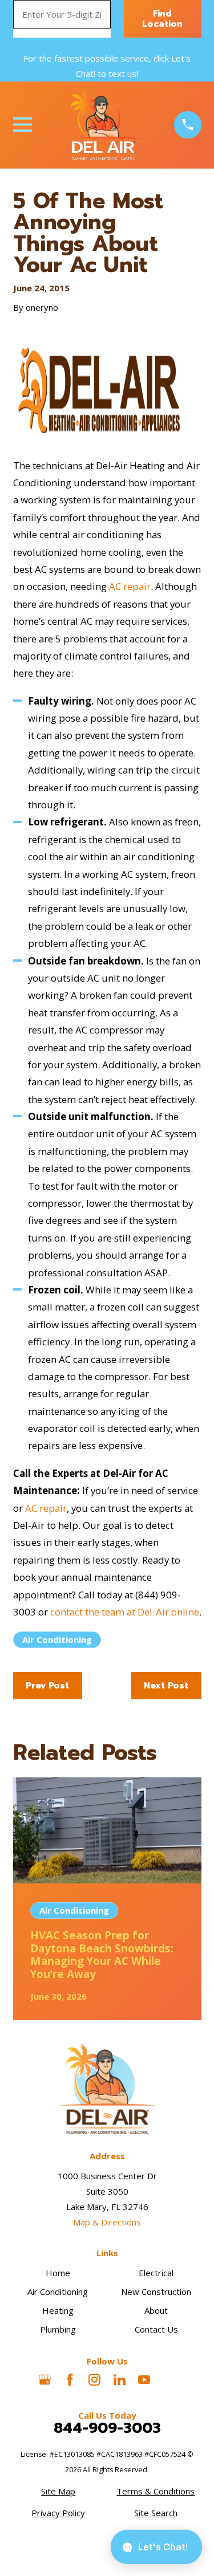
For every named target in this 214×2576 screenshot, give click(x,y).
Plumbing (58, 2329)
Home (58, 2273)
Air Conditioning (57, 1639)
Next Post (166, 1686)
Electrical (156, 2273)
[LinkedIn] (120, 2380)
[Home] (103, 125)
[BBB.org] (169, 2380)
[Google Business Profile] (45, 2380)
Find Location (162, 19)
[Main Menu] (23, 125)
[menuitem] (58, 2491)
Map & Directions (107, 2222)
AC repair (130, 586)
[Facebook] (70, 2380)
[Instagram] (94, 2380)
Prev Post (47, 1686)
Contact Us (156, 2329)
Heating (58, 2310)
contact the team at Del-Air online (125, 1612)
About (156, 2310)
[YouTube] (144, 2380)
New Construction (156, 2292)
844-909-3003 (107, 2428)
